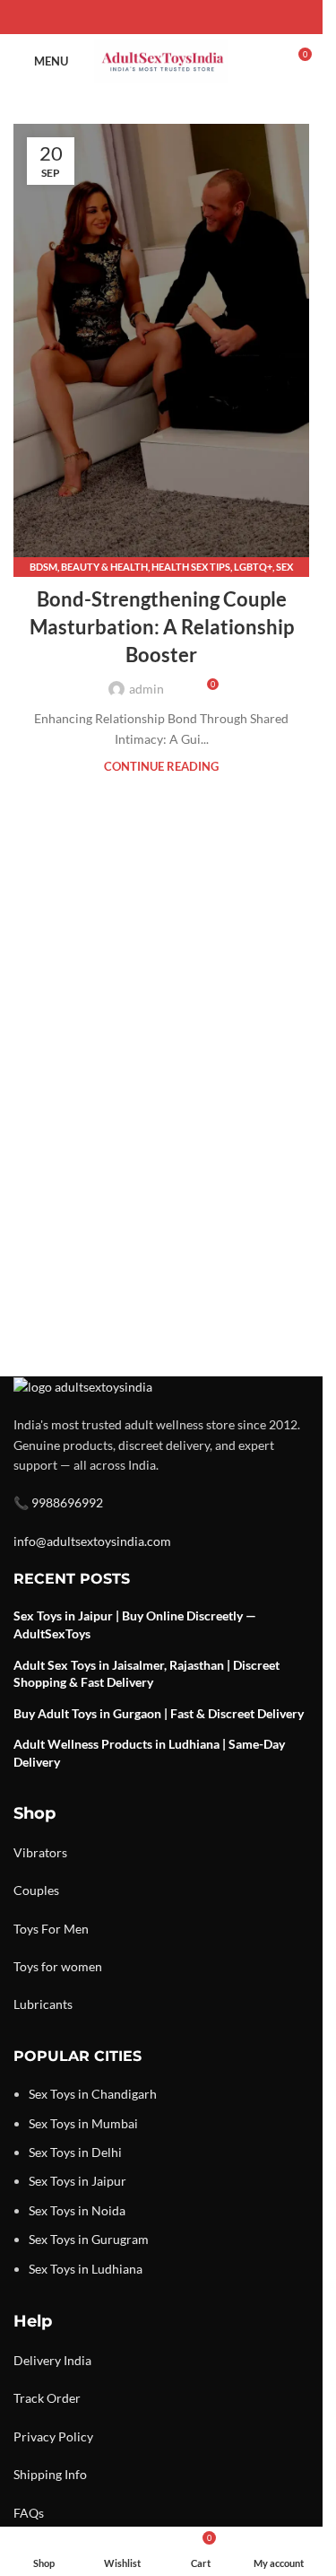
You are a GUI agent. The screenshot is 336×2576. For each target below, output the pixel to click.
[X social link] (140, 17)
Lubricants (43, 2004)
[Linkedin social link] (183, 17)
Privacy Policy (53, 2436)
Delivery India (52, 2360)
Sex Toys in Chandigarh (93, 2094)
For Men (65, 1929)
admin (146, 689)
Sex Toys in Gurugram (89, 2239)
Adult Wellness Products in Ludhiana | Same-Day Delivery (149, 1753)
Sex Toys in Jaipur (78, 2181)
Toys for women (58, 1966)
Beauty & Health (104, 567)
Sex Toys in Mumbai (83, 2123)
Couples (36, 1890)
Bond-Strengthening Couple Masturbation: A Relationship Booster (162, 627)
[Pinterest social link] (161, 17)
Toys (26, 1929)
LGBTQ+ (253, 567)
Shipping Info (50, 2474)
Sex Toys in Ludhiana (86, 2269)
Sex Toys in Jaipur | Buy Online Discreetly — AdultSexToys (135, 1624)
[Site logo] (161, 60)
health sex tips (191, 567)
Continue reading (161, 767)
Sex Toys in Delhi (75, 2152)
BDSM (43, 567)
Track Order (47, 2398)
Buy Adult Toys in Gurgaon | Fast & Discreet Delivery (159, 1713)
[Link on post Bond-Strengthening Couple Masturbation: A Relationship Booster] (161, 346)
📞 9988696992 (58, 1502)
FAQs (29, 2513)
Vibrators (40, 1852)
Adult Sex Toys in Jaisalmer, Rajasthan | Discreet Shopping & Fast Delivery (146, 1674)
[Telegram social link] (204, 17)
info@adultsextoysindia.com (92, 1541)
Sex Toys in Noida (77, 2210)
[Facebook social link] (118, 17)
